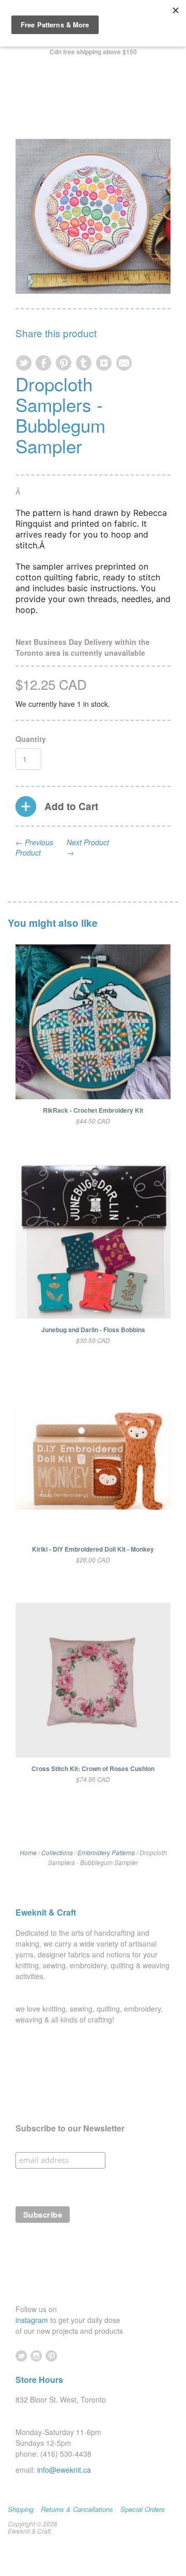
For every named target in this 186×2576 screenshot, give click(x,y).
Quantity (31, 739)
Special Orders (143, 2509)
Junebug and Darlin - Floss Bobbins (93, 1330)
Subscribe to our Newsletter (70, 2128)
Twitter (21, 2356)
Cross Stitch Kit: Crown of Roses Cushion (93, 1768)
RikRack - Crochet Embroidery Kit (93, 1110)
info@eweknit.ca (64, 2470)
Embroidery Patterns (106, 1852)
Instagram (36, 2356)
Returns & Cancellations (77, 2509)
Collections (57, 1852)
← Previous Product (34, 847)
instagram (33, 2320)
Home (28, 1852)
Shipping (21, 2509)
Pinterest (51, 2356)
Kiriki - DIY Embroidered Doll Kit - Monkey (93, 1549)
